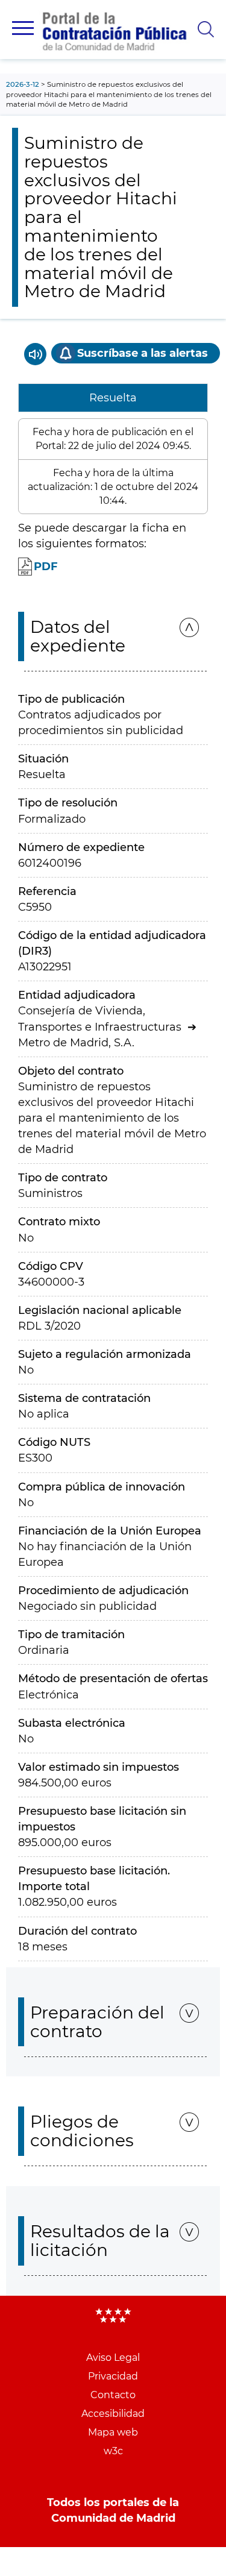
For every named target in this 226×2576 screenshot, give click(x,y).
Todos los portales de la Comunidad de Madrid (113, 2510)
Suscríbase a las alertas (143, 353)
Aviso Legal (113, 2358)
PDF (46, 567)
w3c (113, 2451)
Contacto (113, 2395)
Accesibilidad (113, 2414)
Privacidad (113, 2376)
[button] (23, 28)
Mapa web (113, 2432)
